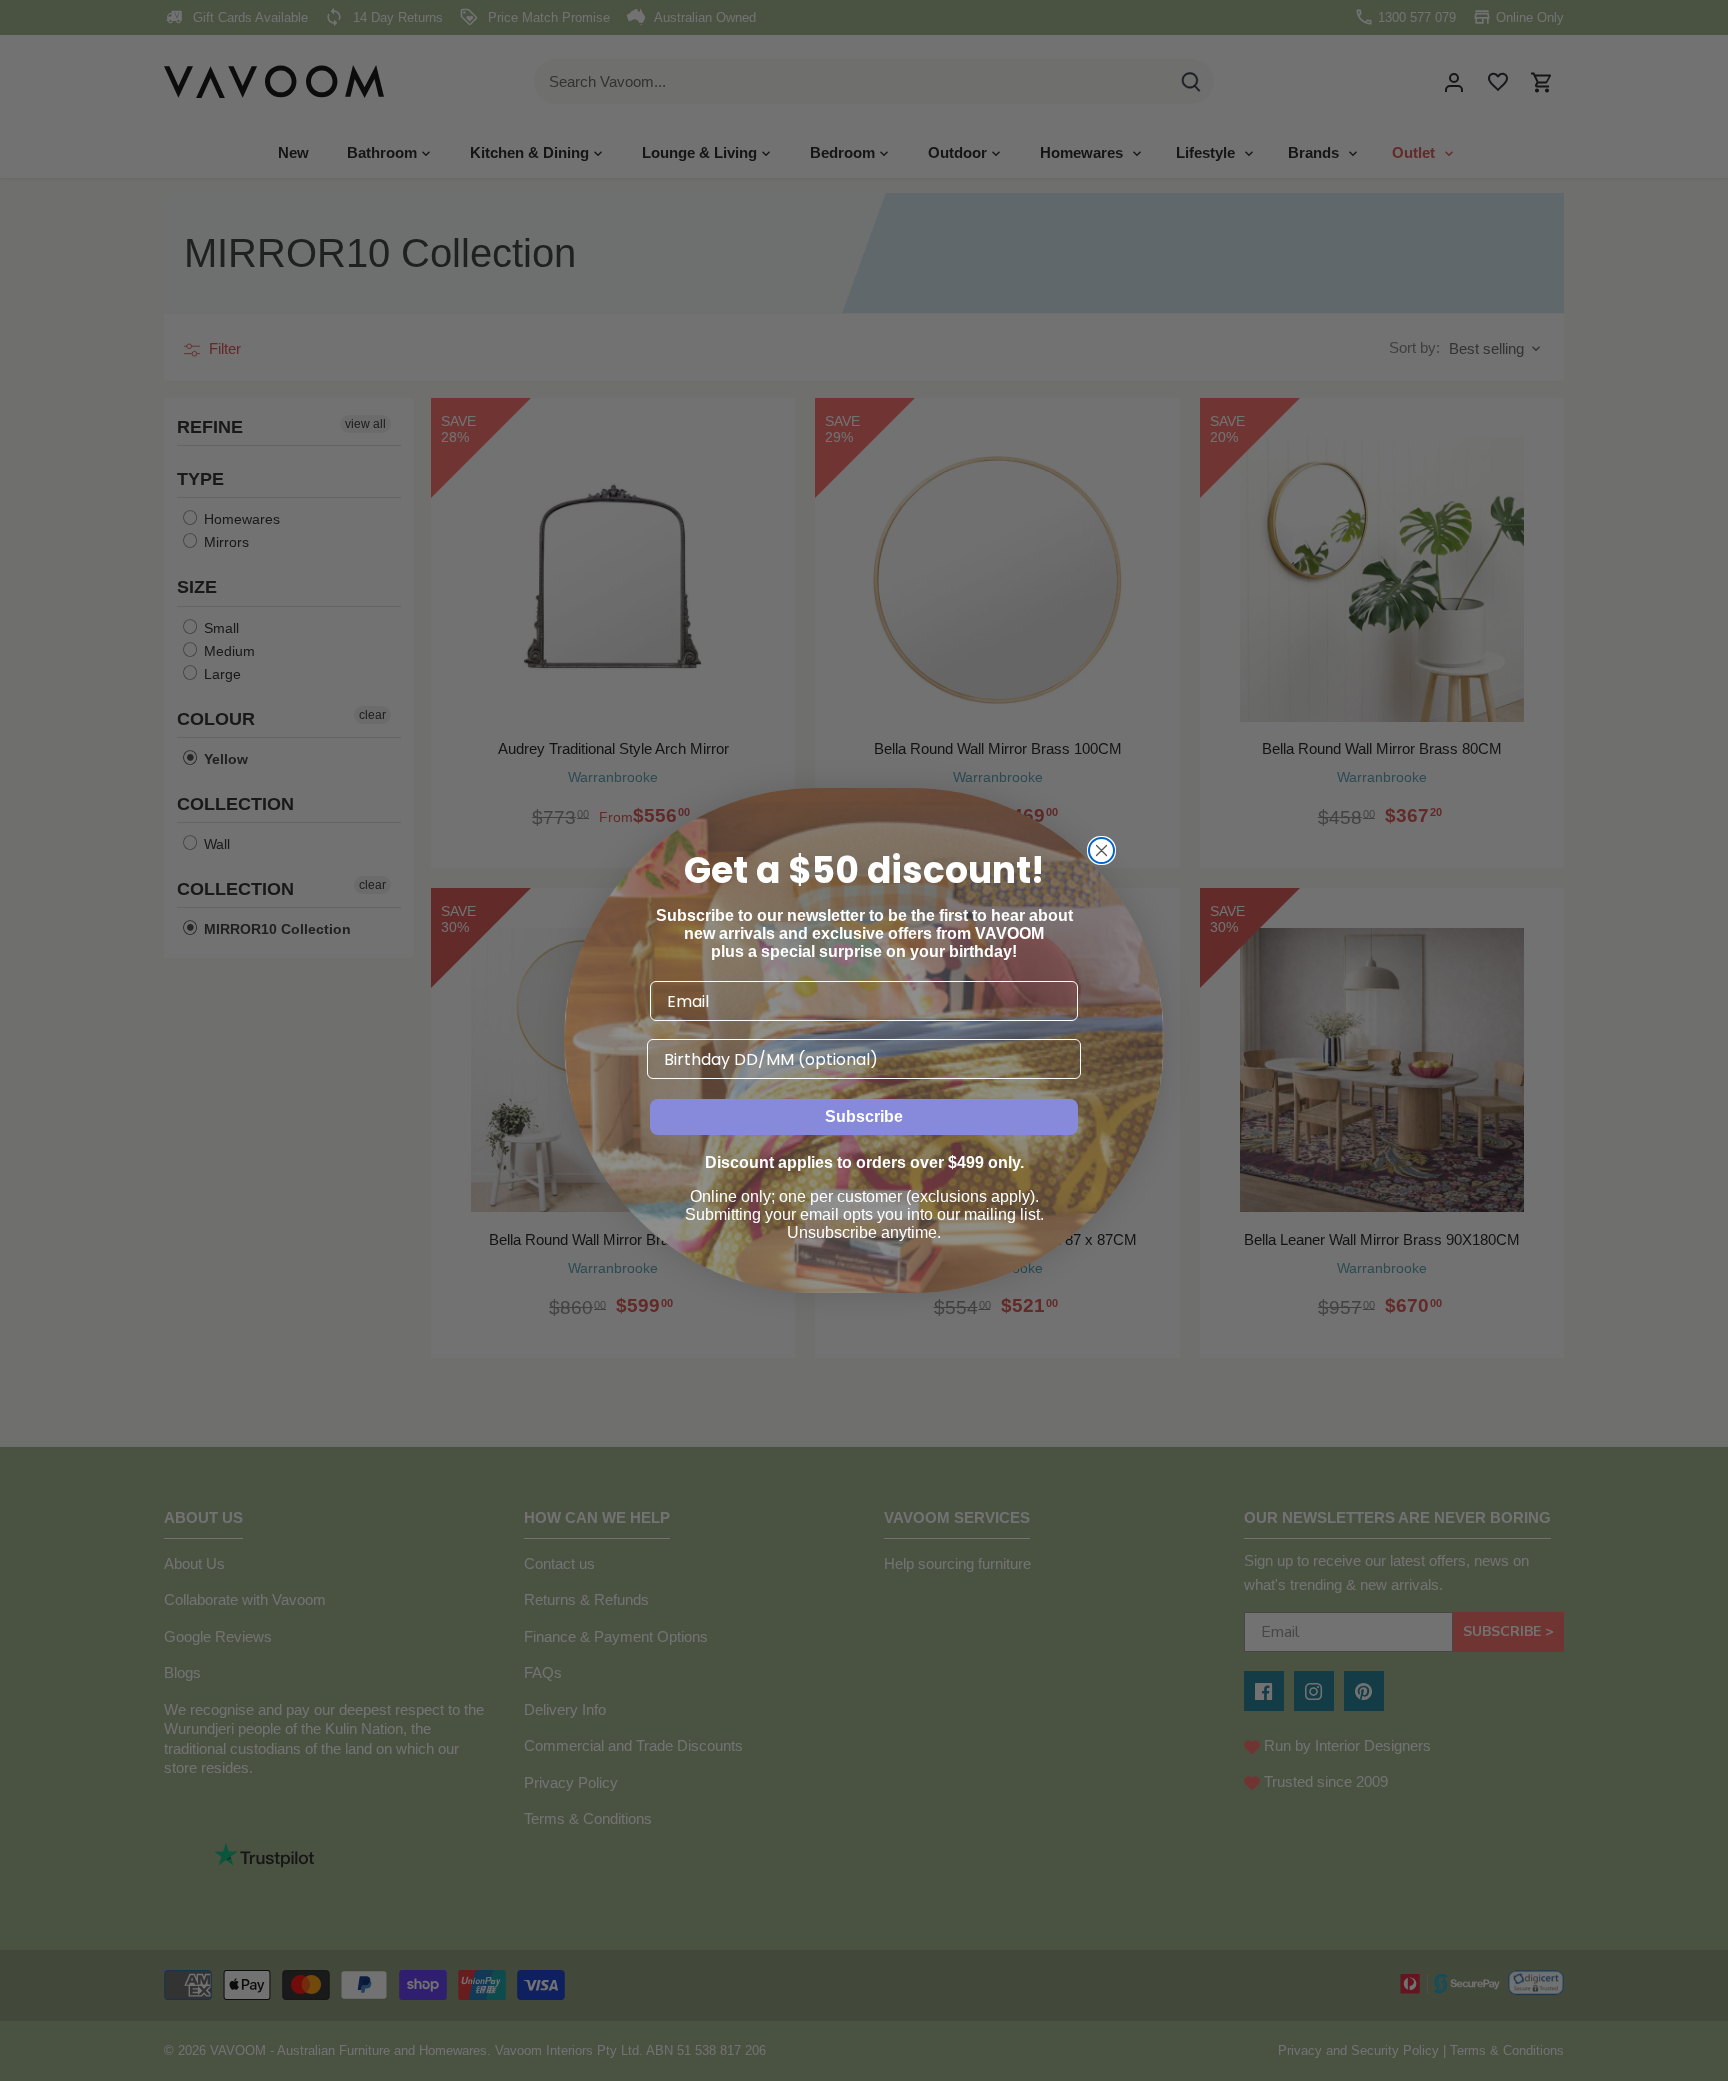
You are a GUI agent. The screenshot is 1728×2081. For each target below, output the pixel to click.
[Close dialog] (1101, 850)
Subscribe (864, 1116)
